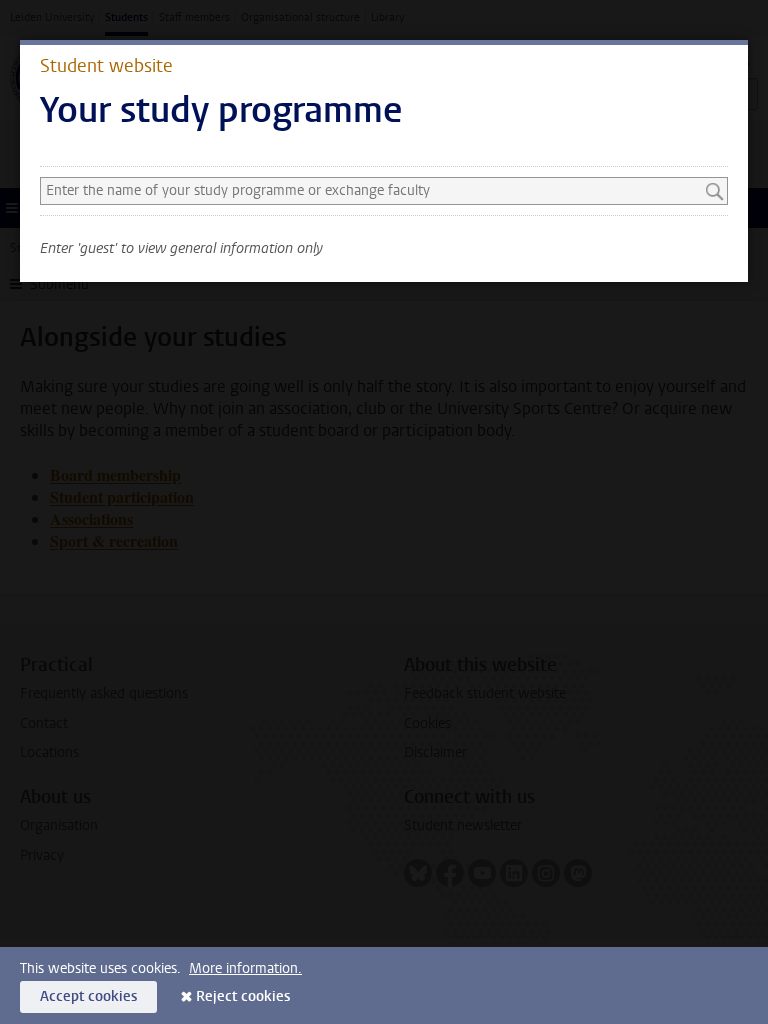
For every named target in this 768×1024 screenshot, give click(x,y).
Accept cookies (88, 996)
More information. (245, 968)
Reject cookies (243, 996)
